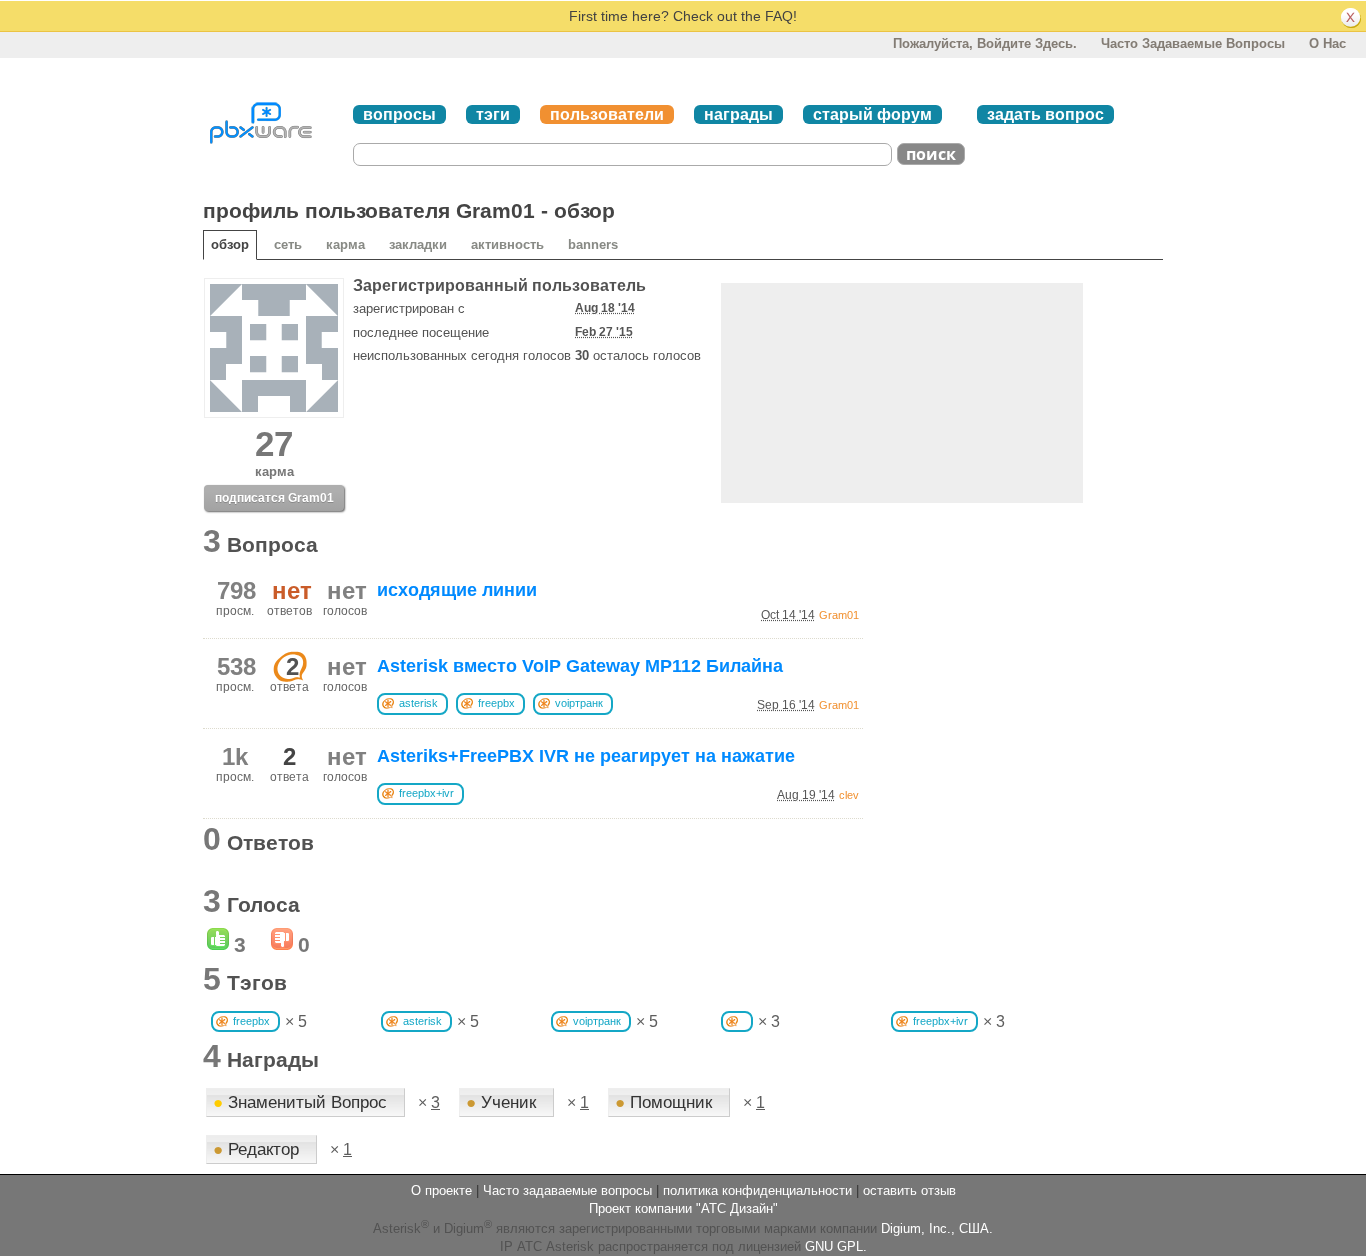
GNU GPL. (836, 1246)
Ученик (503, 1102)
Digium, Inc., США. (937, 1229)
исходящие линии (457, 590)
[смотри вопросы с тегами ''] (737, 1021)
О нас (1327, 43)
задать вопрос (1045, 114)
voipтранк (579, 703)
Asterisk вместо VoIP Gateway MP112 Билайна (580, 666)
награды (738, 114)
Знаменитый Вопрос (302, 1102)
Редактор (258, 1149)
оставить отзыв (909, 1190)
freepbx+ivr (426, 793)
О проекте (441, 1190)
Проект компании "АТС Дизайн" (683, 1208)
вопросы (399, 114)
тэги (493, 114)
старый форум (872, 114)
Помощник (666, 1102)
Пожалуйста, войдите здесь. (985, 43)
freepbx (496, 703)
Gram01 (839, 615)
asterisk (418, 703)
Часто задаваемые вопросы (1193, 43)
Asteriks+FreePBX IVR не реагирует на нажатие (586, 756)
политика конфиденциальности (757, 1190)
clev (849, 795)
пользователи (607, 114)
